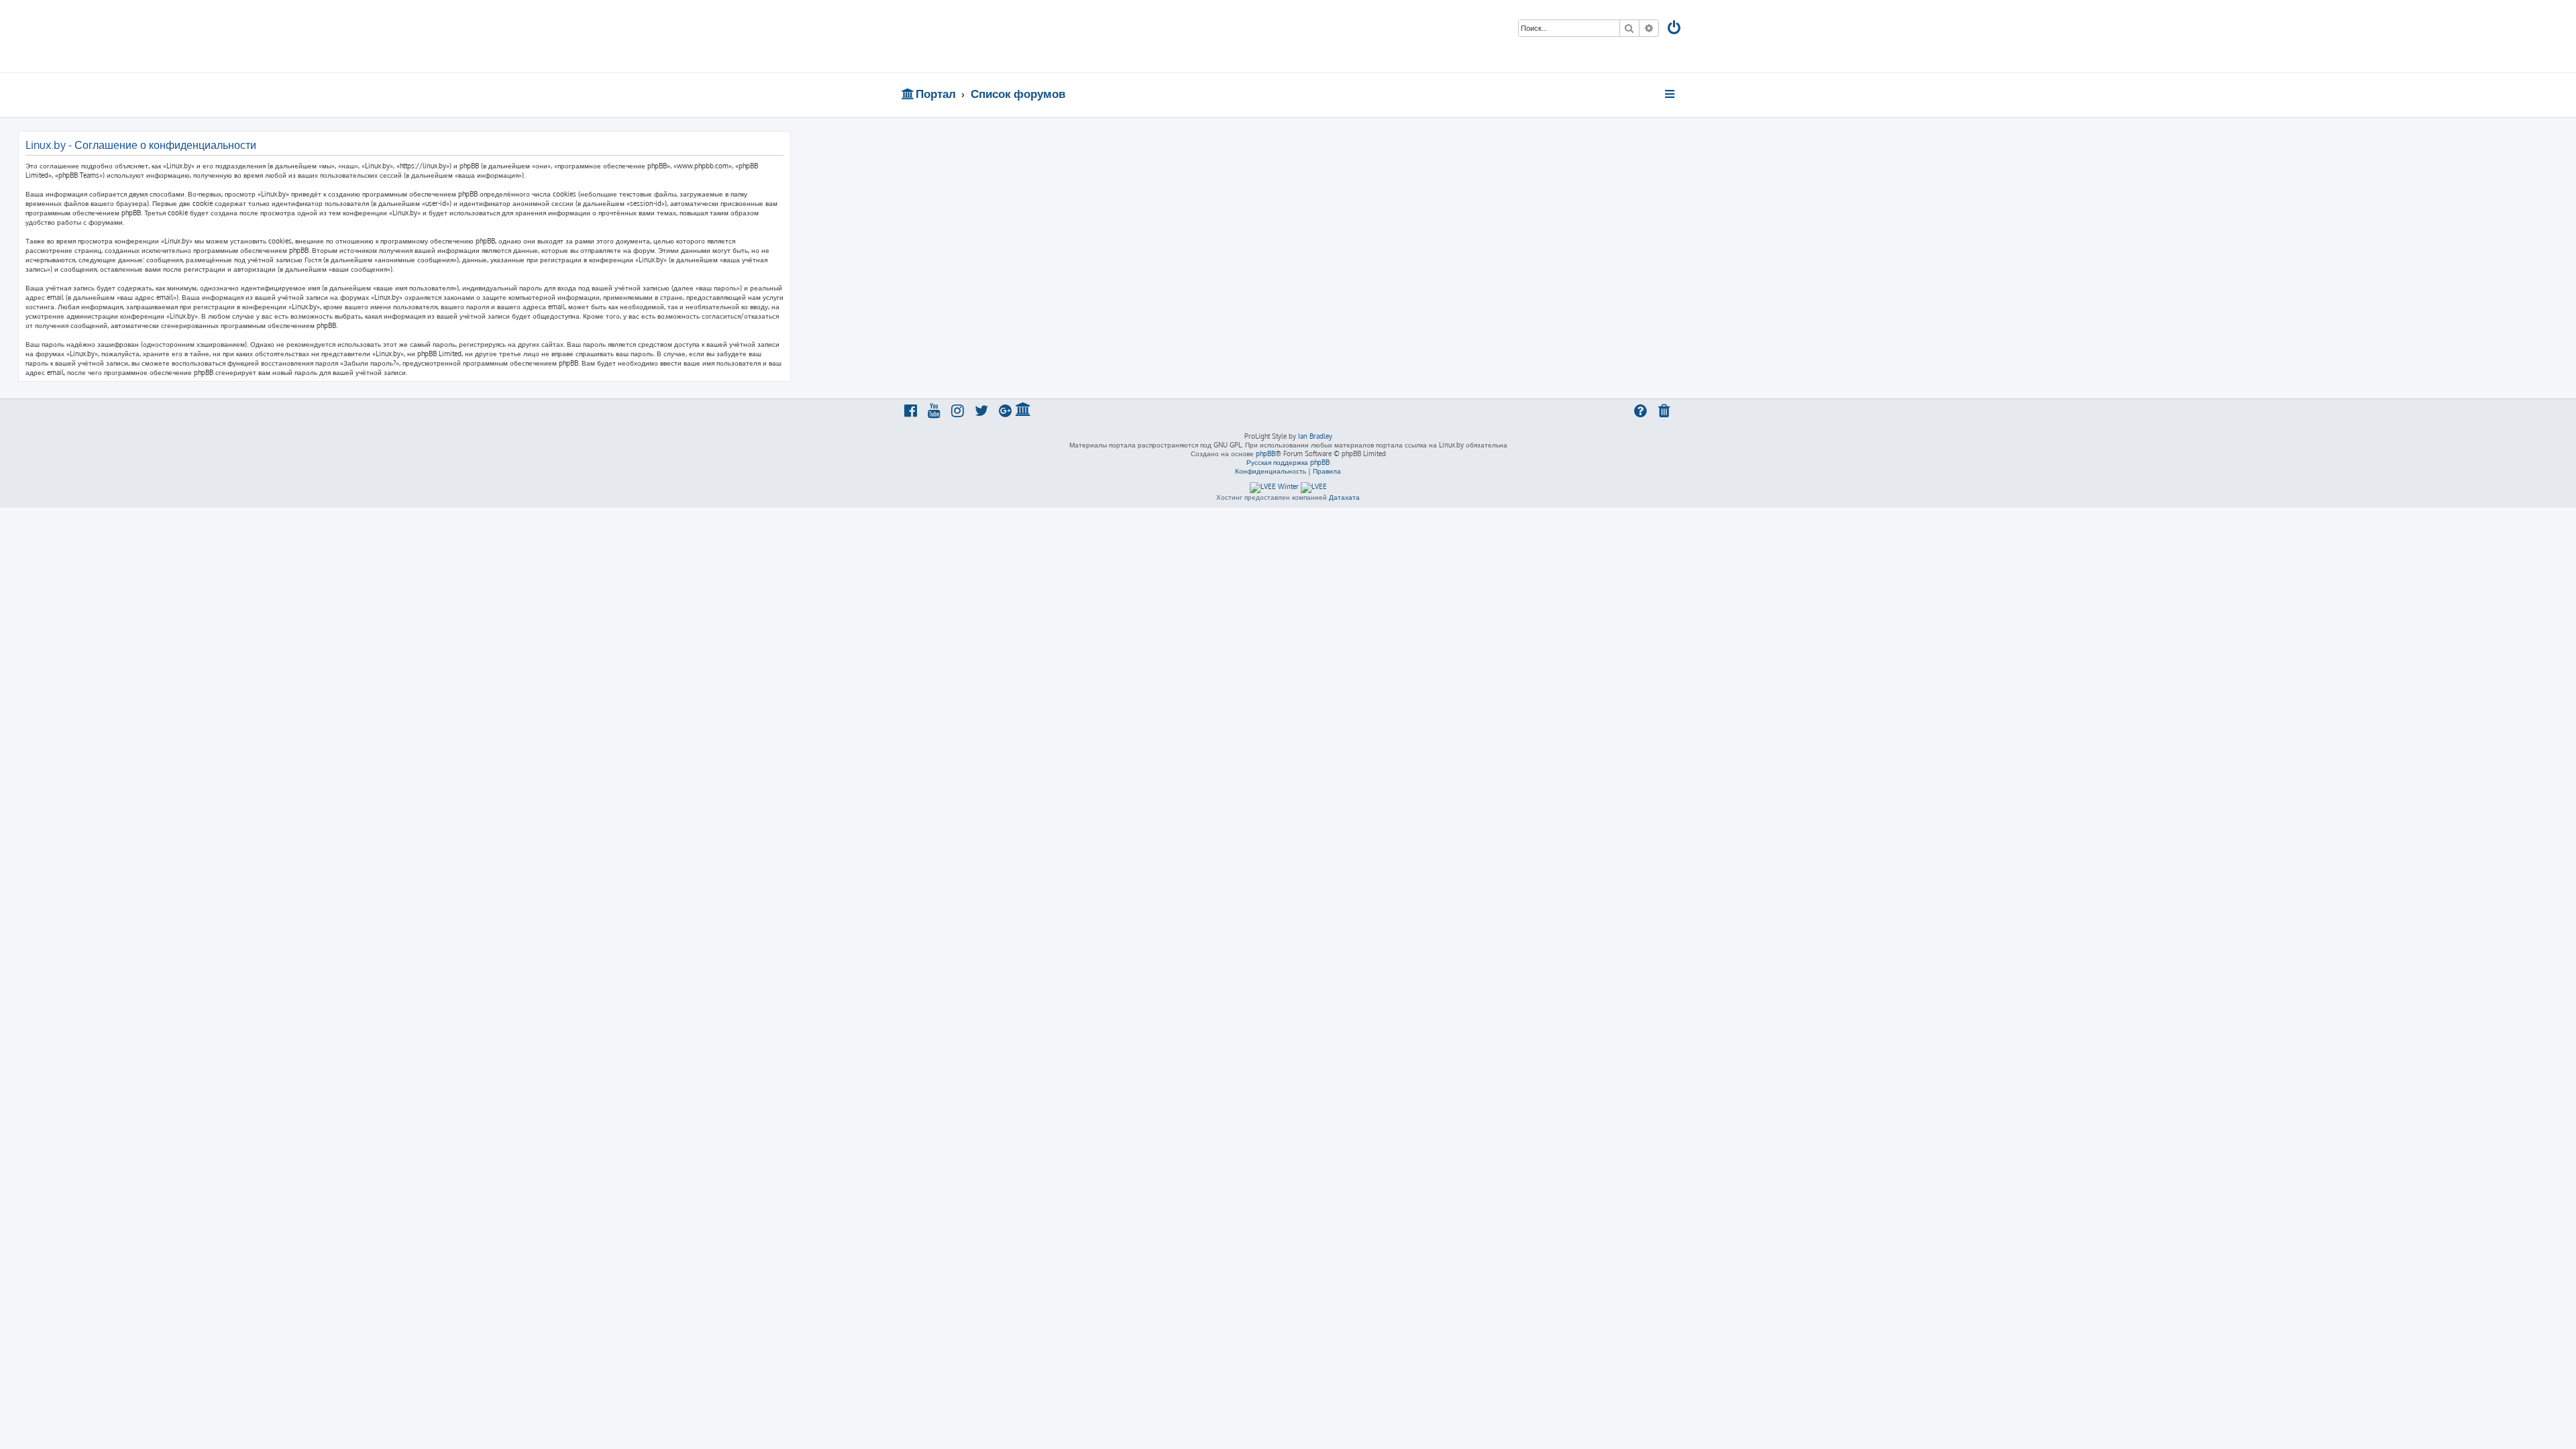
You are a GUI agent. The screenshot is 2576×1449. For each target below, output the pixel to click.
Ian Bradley (1315, 436)
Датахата (1344, 497)
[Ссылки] (1671, 94)
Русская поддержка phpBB (1288, 462)
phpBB (1266, 453)
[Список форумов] (998, 36)
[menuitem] (1675, 29)
